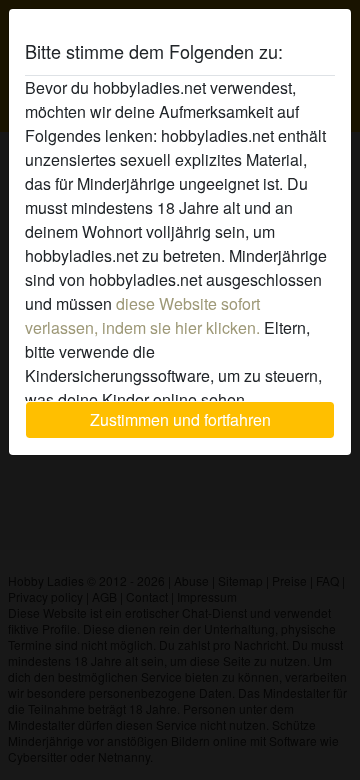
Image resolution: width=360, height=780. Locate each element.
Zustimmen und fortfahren (180, 419)
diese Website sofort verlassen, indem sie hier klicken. (142, 315)
